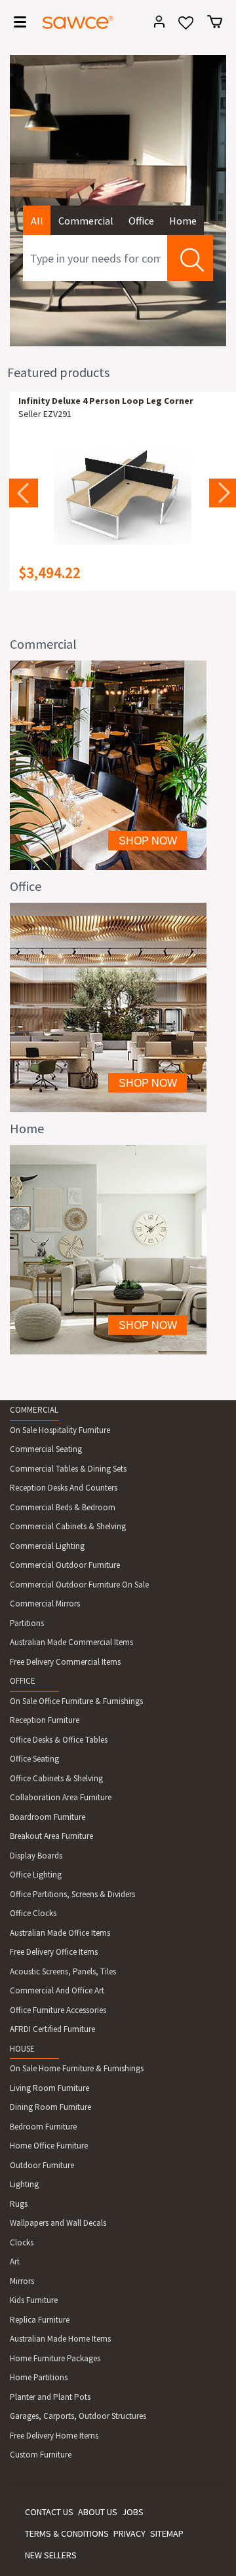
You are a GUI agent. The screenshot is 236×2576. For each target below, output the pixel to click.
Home (183, 221)
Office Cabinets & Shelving (56, 1778)
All (37, 221)
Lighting (24, 2184)
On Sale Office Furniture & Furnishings (76, 1701)
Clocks (22, 2242)
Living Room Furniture (49, 2088)
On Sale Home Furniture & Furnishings (77, 2068)
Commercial (86, 221)
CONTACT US (49, 2512)
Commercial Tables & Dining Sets (68, 1469)
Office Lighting (36, 1875)
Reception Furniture (45, 1720)
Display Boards (36, 1856)
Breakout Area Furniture (51, 1836)
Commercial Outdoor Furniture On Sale (79, 1585)
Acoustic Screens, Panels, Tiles (63, 1971)
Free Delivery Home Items (54, 2436)
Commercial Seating (46, 1449)
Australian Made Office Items (60, 1933)
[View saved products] (186, 27)
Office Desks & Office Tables (59, 1740)
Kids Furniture (34, 2300)
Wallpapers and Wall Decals (58, 2223)
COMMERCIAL (34, 1410)
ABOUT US (98, 2512)
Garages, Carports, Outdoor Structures (78, 2416)
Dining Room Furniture (50, 2107)
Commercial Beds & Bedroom (63, 1507)
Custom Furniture (41, 2455)
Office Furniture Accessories (58, 2010)
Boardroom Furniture (48, 1817)
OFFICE (23, 1681)
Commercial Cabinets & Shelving (68, 1526)
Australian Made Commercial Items (71, 1642)
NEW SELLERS (51, 2555)
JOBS (133, 2512)
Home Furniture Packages (55, 2358)
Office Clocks (33, 1913)
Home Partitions (39, 2377)
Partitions (27, 1623)
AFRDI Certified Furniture (52, 2029)
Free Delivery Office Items (54, 1952)
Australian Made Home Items (60, 2339)
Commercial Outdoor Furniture (65, 1565)
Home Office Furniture (49, 2146)
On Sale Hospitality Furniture (60, 1430)
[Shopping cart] (215, 22)
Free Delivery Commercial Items (65, 1662)
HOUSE (22, 2049)
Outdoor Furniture (42, 2165)
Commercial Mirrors (45, 1604)
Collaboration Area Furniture (61, 1797)
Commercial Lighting (47, 1546)
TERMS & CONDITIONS (67, 2533)
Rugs (19, 2204)
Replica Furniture (40, 2320)
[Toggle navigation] (16, 24)
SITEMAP (167, 2533)
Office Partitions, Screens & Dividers (72, 1894)
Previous (24, 493)
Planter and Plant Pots (50, 2397)
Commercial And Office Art (57, 1990)
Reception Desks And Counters (64, 1488)
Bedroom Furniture (43, 2127)
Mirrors (22, 2281)
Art (15, 2261)
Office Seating (34, 1759)
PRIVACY (129, 2533)
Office (141, 221)
